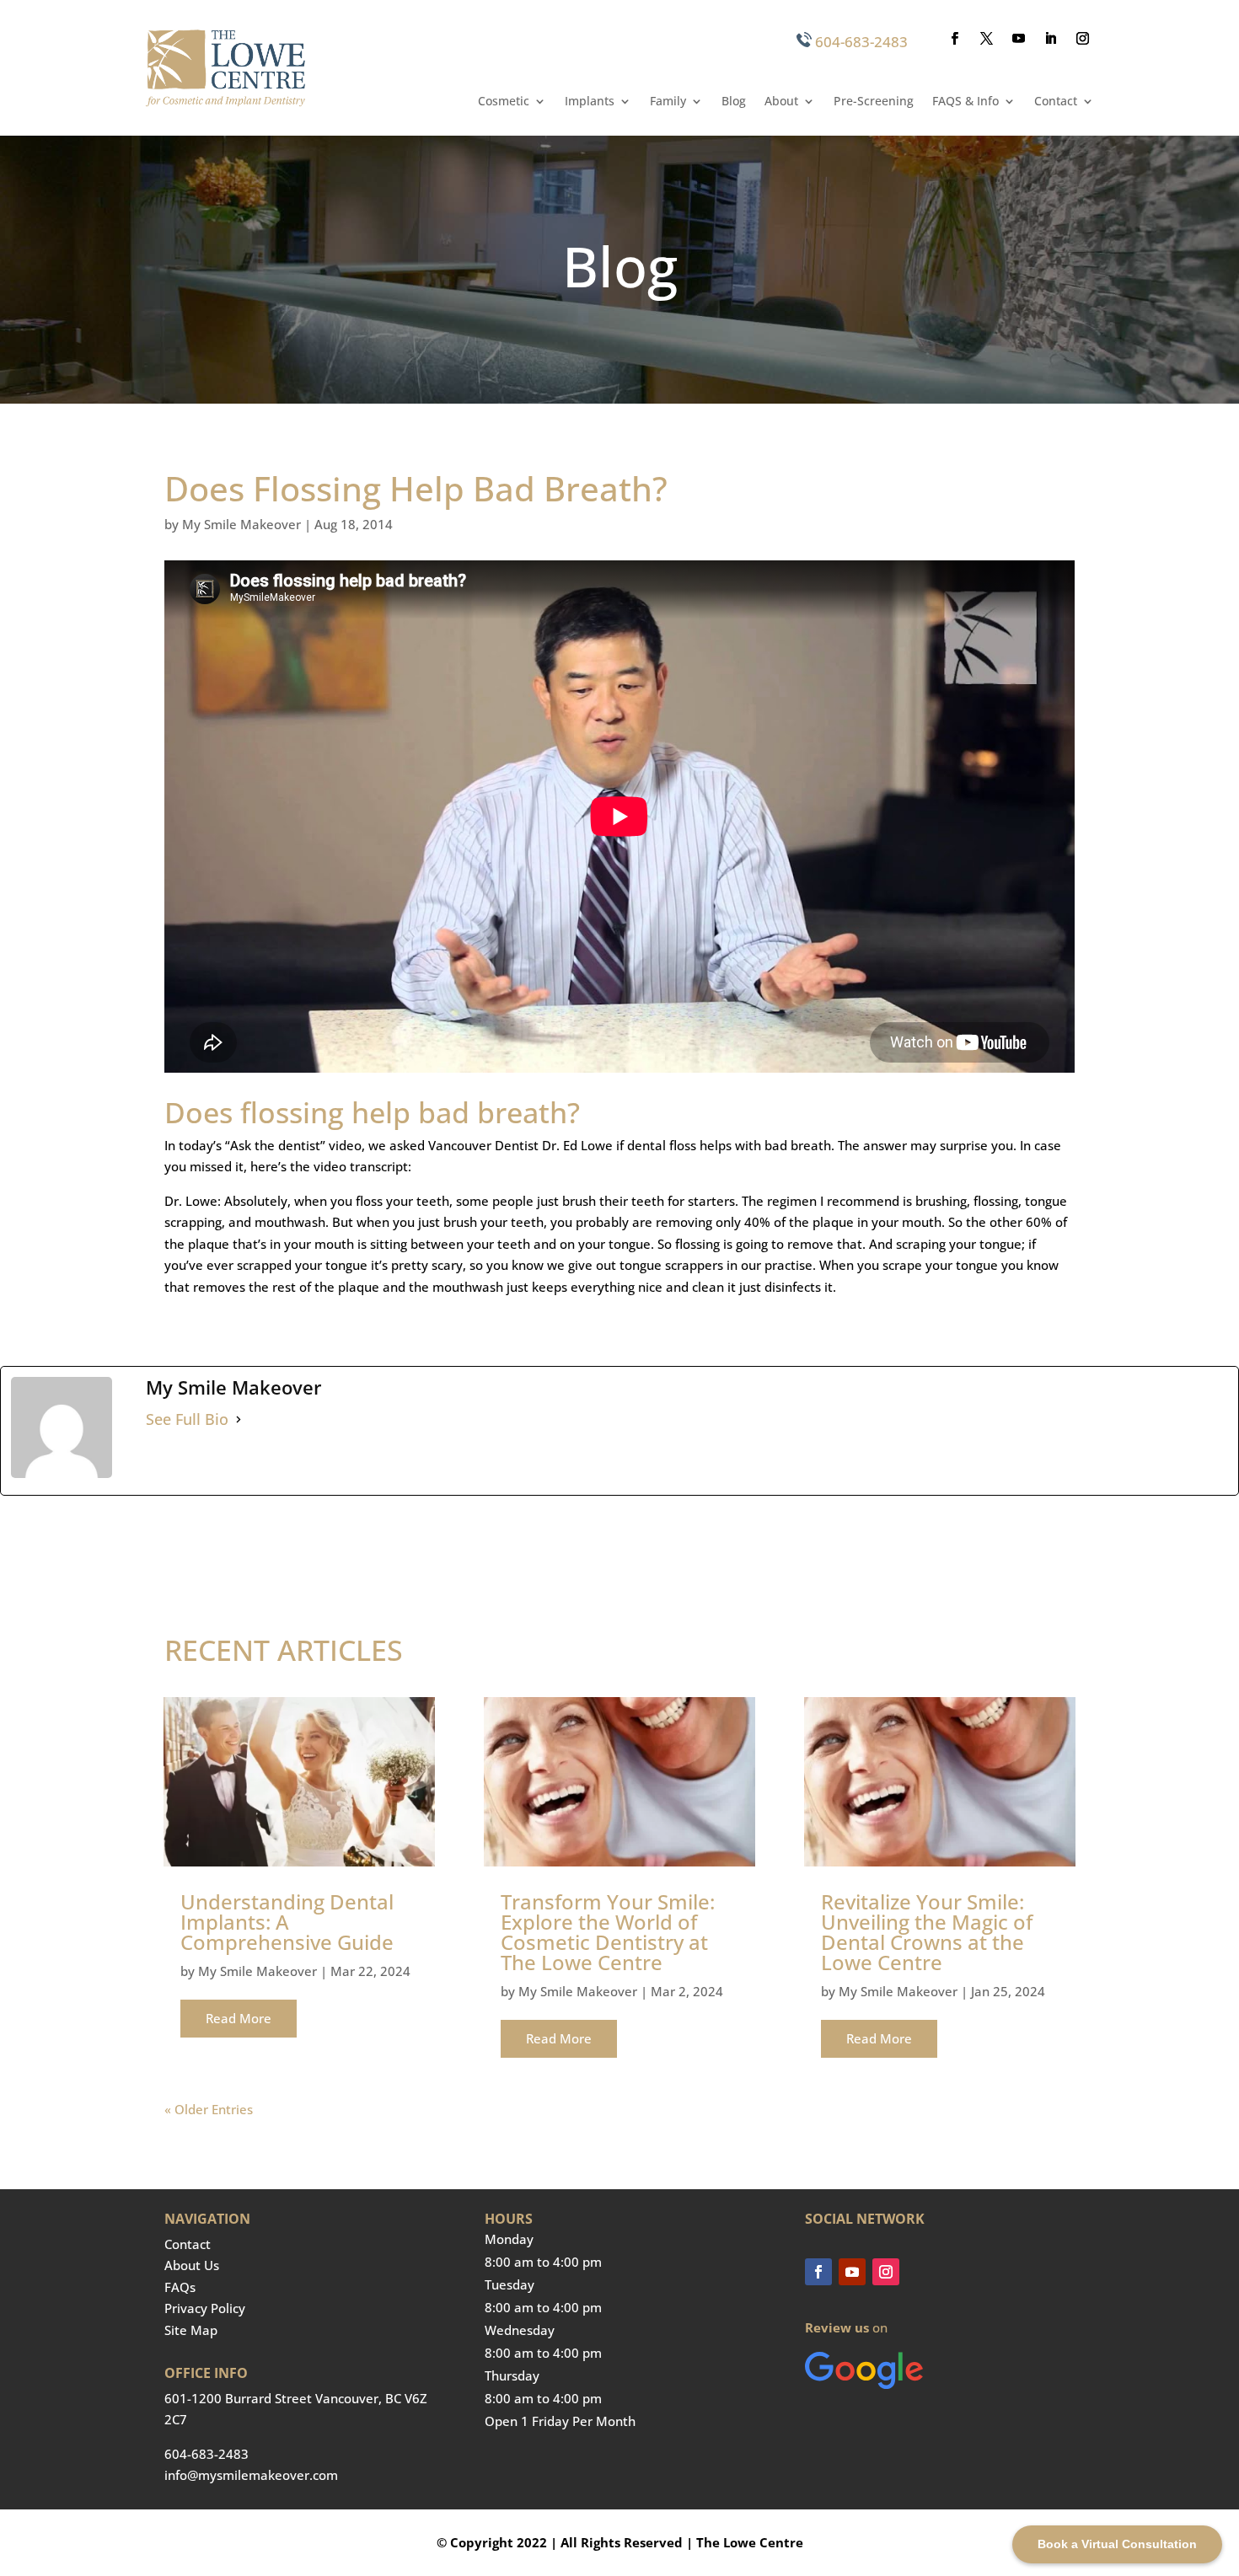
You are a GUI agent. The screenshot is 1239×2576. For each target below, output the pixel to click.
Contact (1056, 102)
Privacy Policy (205, 2308)
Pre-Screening (874, 102)
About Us (192, 2265)
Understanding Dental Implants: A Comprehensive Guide (287, 1922)
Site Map (191, 2330)
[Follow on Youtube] (1019, 39)
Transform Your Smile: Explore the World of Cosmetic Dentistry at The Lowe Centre (608, 1932)
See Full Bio (187, 1419)
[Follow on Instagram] (1083, 39)
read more (239, 2018)
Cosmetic (504, 102)
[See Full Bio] (239, 1420)
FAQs (180, 2287)
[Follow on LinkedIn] (1051, 39)
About (781, 102)
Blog (734, 102)
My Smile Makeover (241, 524)
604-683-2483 (861, 42)
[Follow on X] (987, 39)
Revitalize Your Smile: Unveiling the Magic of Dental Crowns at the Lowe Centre (927, 1932)
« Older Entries (209, 2109)
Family (668, 102)
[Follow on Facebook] (955, 39)
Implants (590, 102)
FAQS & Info (965, 102)
